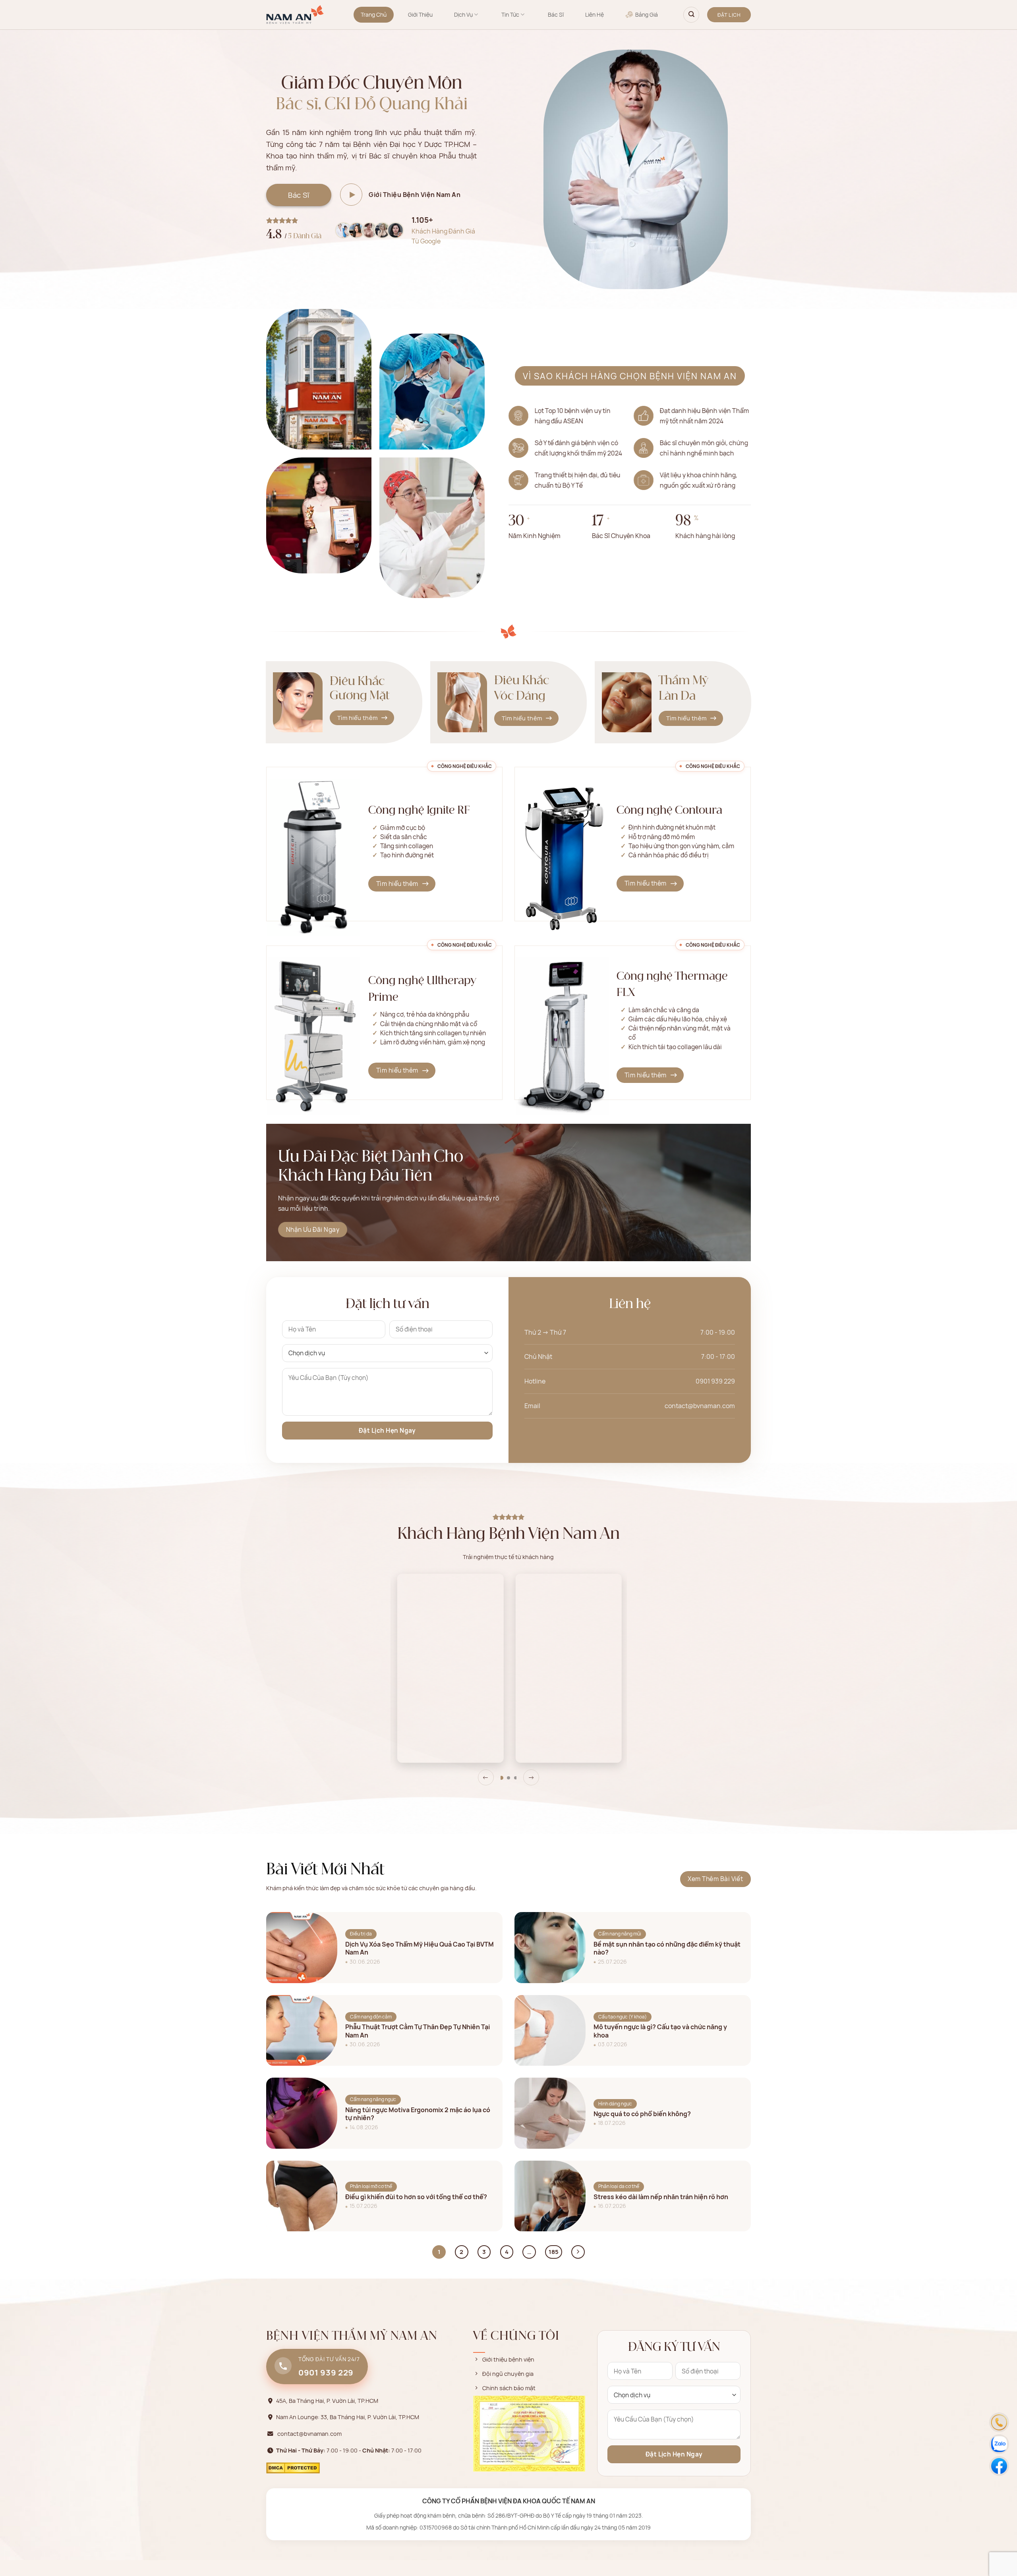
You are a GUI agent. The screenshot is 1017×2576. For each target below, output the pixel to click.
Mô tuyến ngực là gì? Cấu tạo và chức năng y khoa (660, 2031)
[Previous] (486, 1777)
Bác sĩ (556, 14)
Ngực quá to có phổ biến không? (642, 2114)
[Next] (531, 1777)
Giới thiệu (420, 14)
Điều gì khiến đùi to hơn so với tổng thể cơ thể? (416, 2197)
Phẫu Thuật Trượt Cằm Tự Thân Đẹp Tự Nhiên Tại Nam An (418, 2031)
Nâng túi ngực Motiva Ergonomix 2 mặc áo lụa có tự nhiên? (418, 2114)
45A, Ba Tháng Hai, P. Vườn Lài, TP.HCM (327, 2401)
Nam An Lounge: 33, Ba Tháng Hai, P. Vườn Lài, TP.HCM (348, 2417)
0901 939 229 (715, 1381)
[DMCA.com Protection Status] (293, 2467)
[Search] (691, 15)
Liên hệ (595, 14)
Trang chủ (374, 14)
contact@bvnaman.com (700, 1406)
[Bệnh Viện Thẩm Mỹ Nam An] (295, 15)
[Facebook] (999, 2466)
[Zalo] (999, 2444)
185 (554, 2252)
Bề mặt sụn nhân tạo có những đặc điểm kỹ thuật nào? (667, 1949)
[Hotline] (999, 2422)
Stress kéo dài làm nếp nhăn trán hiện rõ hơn (661, 2197)
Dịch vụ (463, 14)
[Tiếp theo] (578, 2252)
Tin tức (510, 14)
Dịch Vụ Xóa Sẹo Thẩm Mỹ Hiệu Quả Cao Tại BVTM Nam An (420, 1949)
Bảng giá (647, 14)
